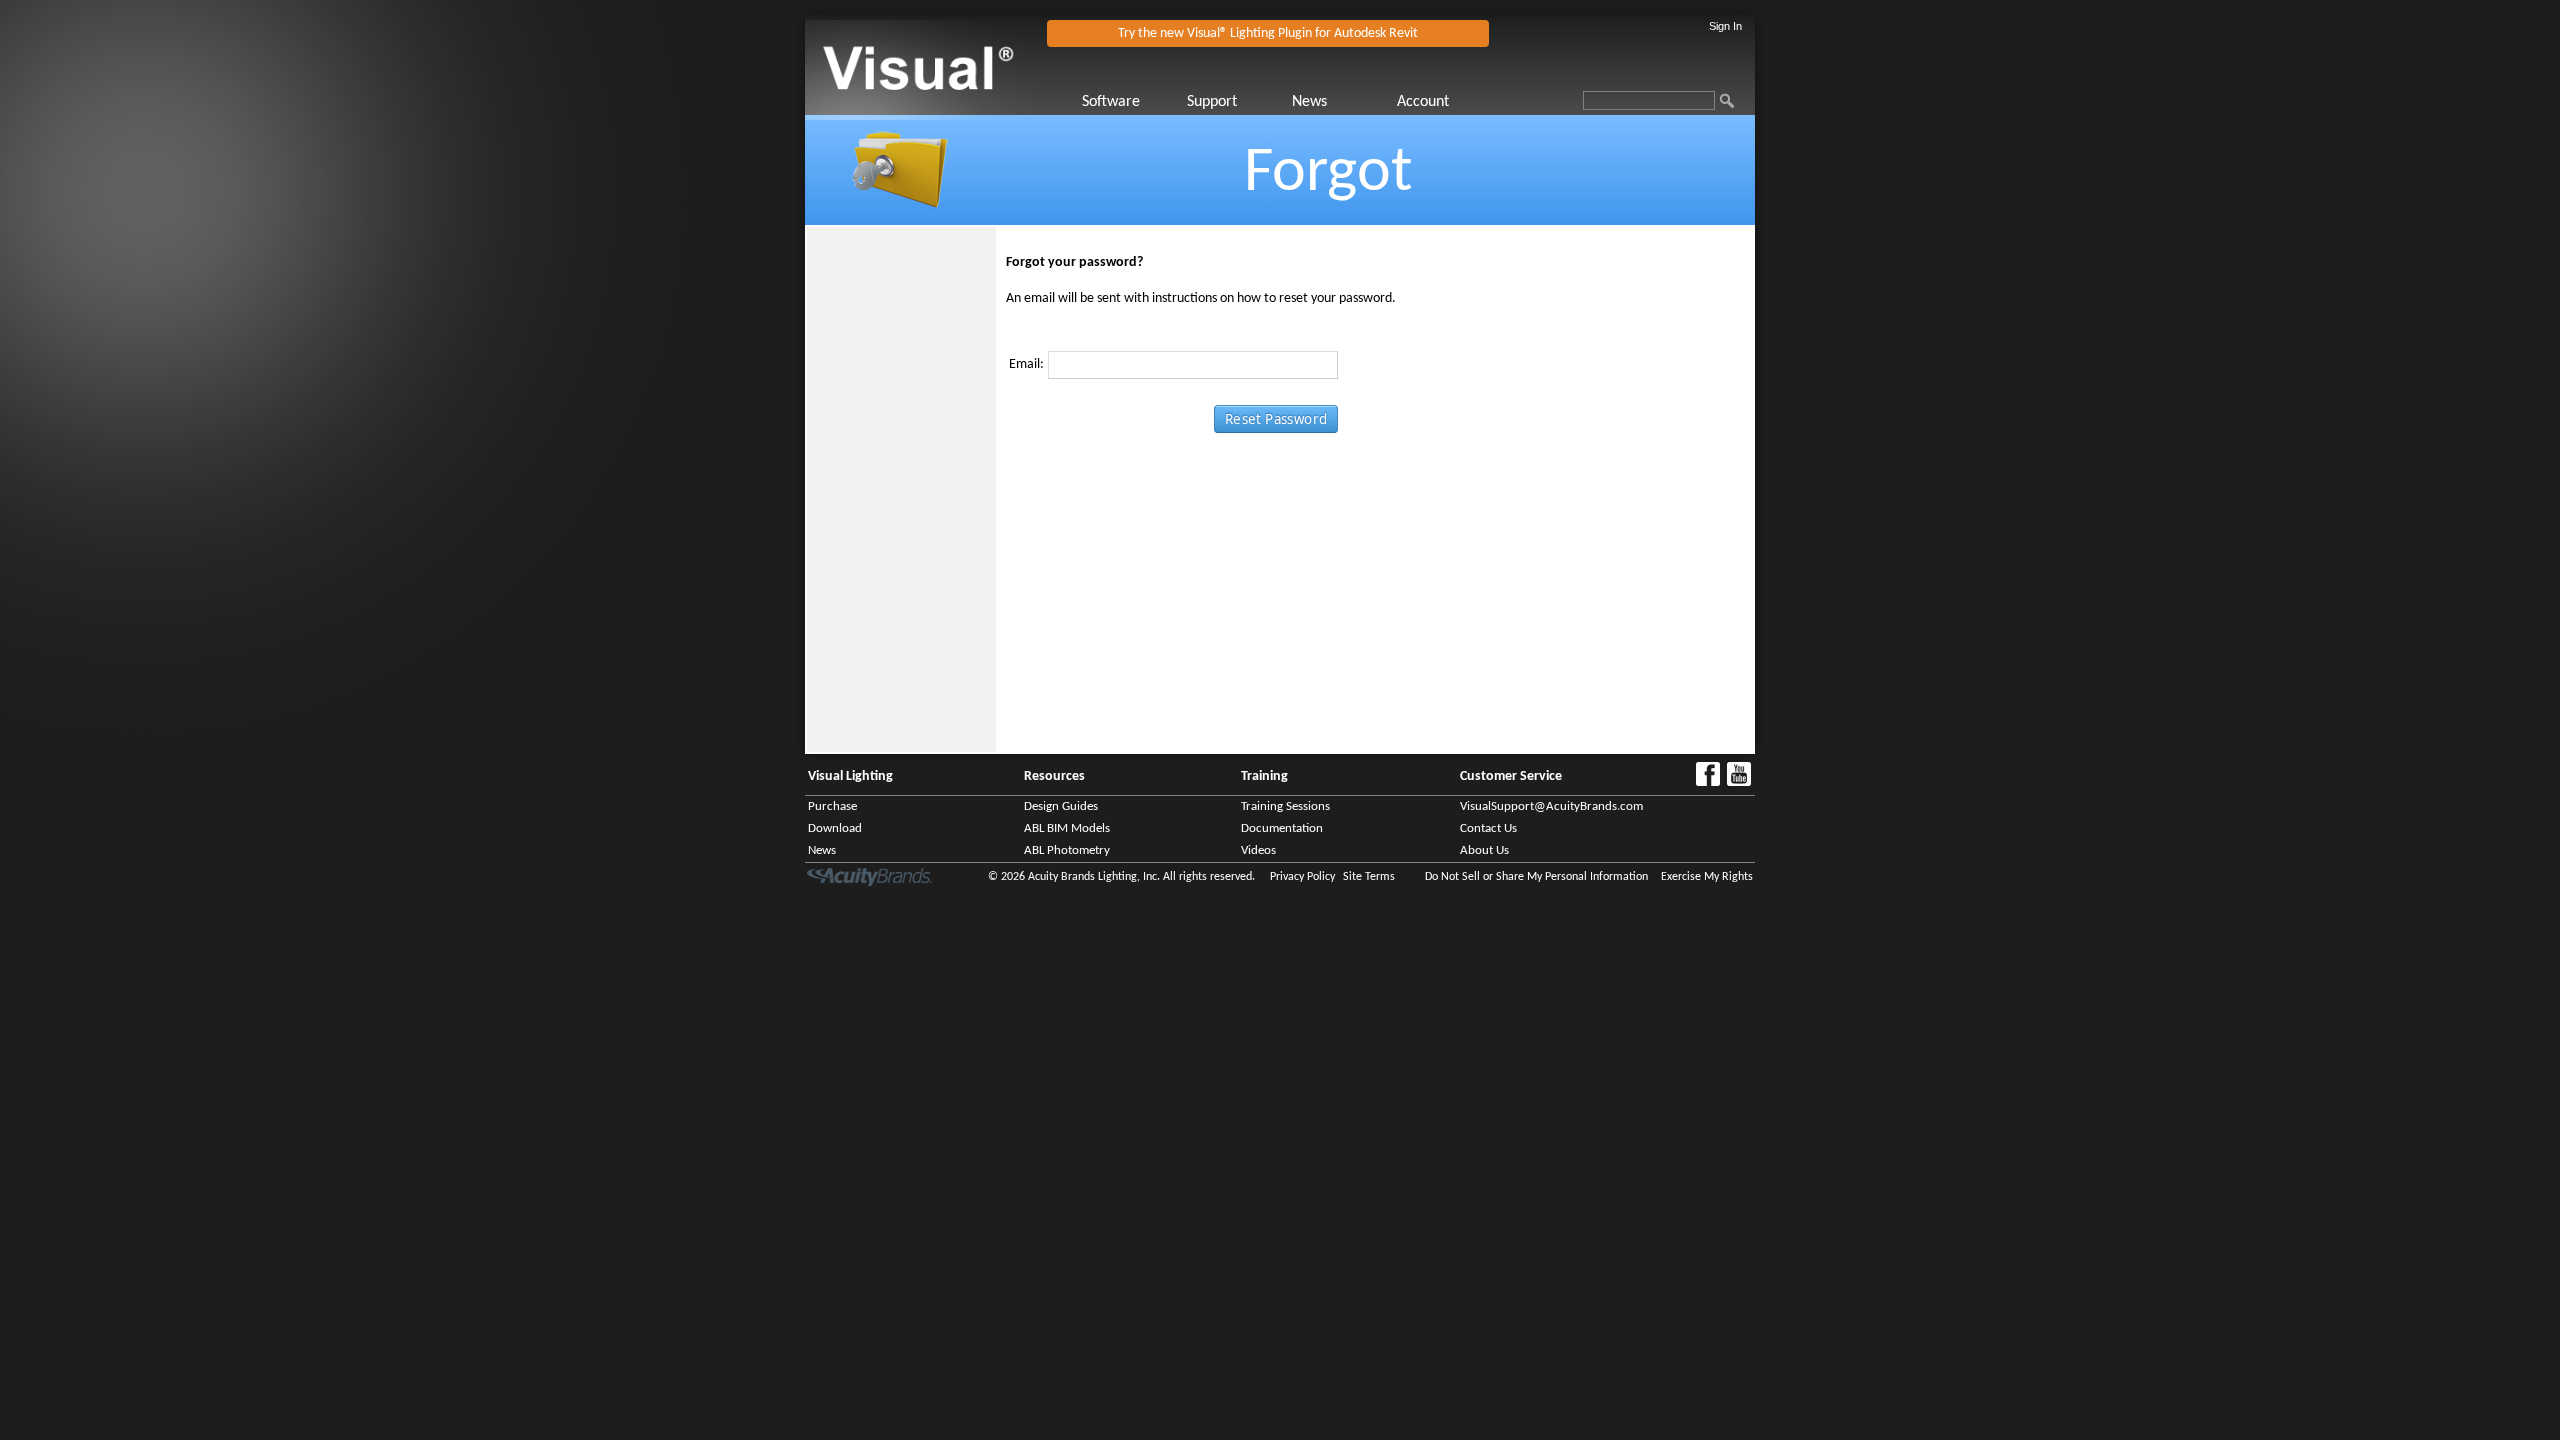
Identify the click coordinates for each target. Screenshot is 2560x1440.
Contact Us (1488, 828)
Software (1111, 102)
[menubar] (1289, 102)
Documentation (1282, 828)
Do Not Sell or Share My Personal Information (1536, 877)
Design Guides (1061, 806)
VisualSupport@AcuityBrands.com (1551, 806)
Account (1423, 102)
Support (1212, 102)
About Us (1484, 850)
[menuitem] (1132, 102)
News (1309, 102)
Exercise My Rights (1707, 877)
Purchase (832, 806)
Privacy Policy (1302, 877)
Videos (1258, 850)
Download (835, 828)
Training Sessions (1285, 806)
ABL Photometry (1067, 850)
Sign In (1725, 26)
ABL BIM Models (1067, 828)
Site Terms (1369, 877)
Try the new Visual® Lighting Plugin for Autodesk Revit (1268, 33)
